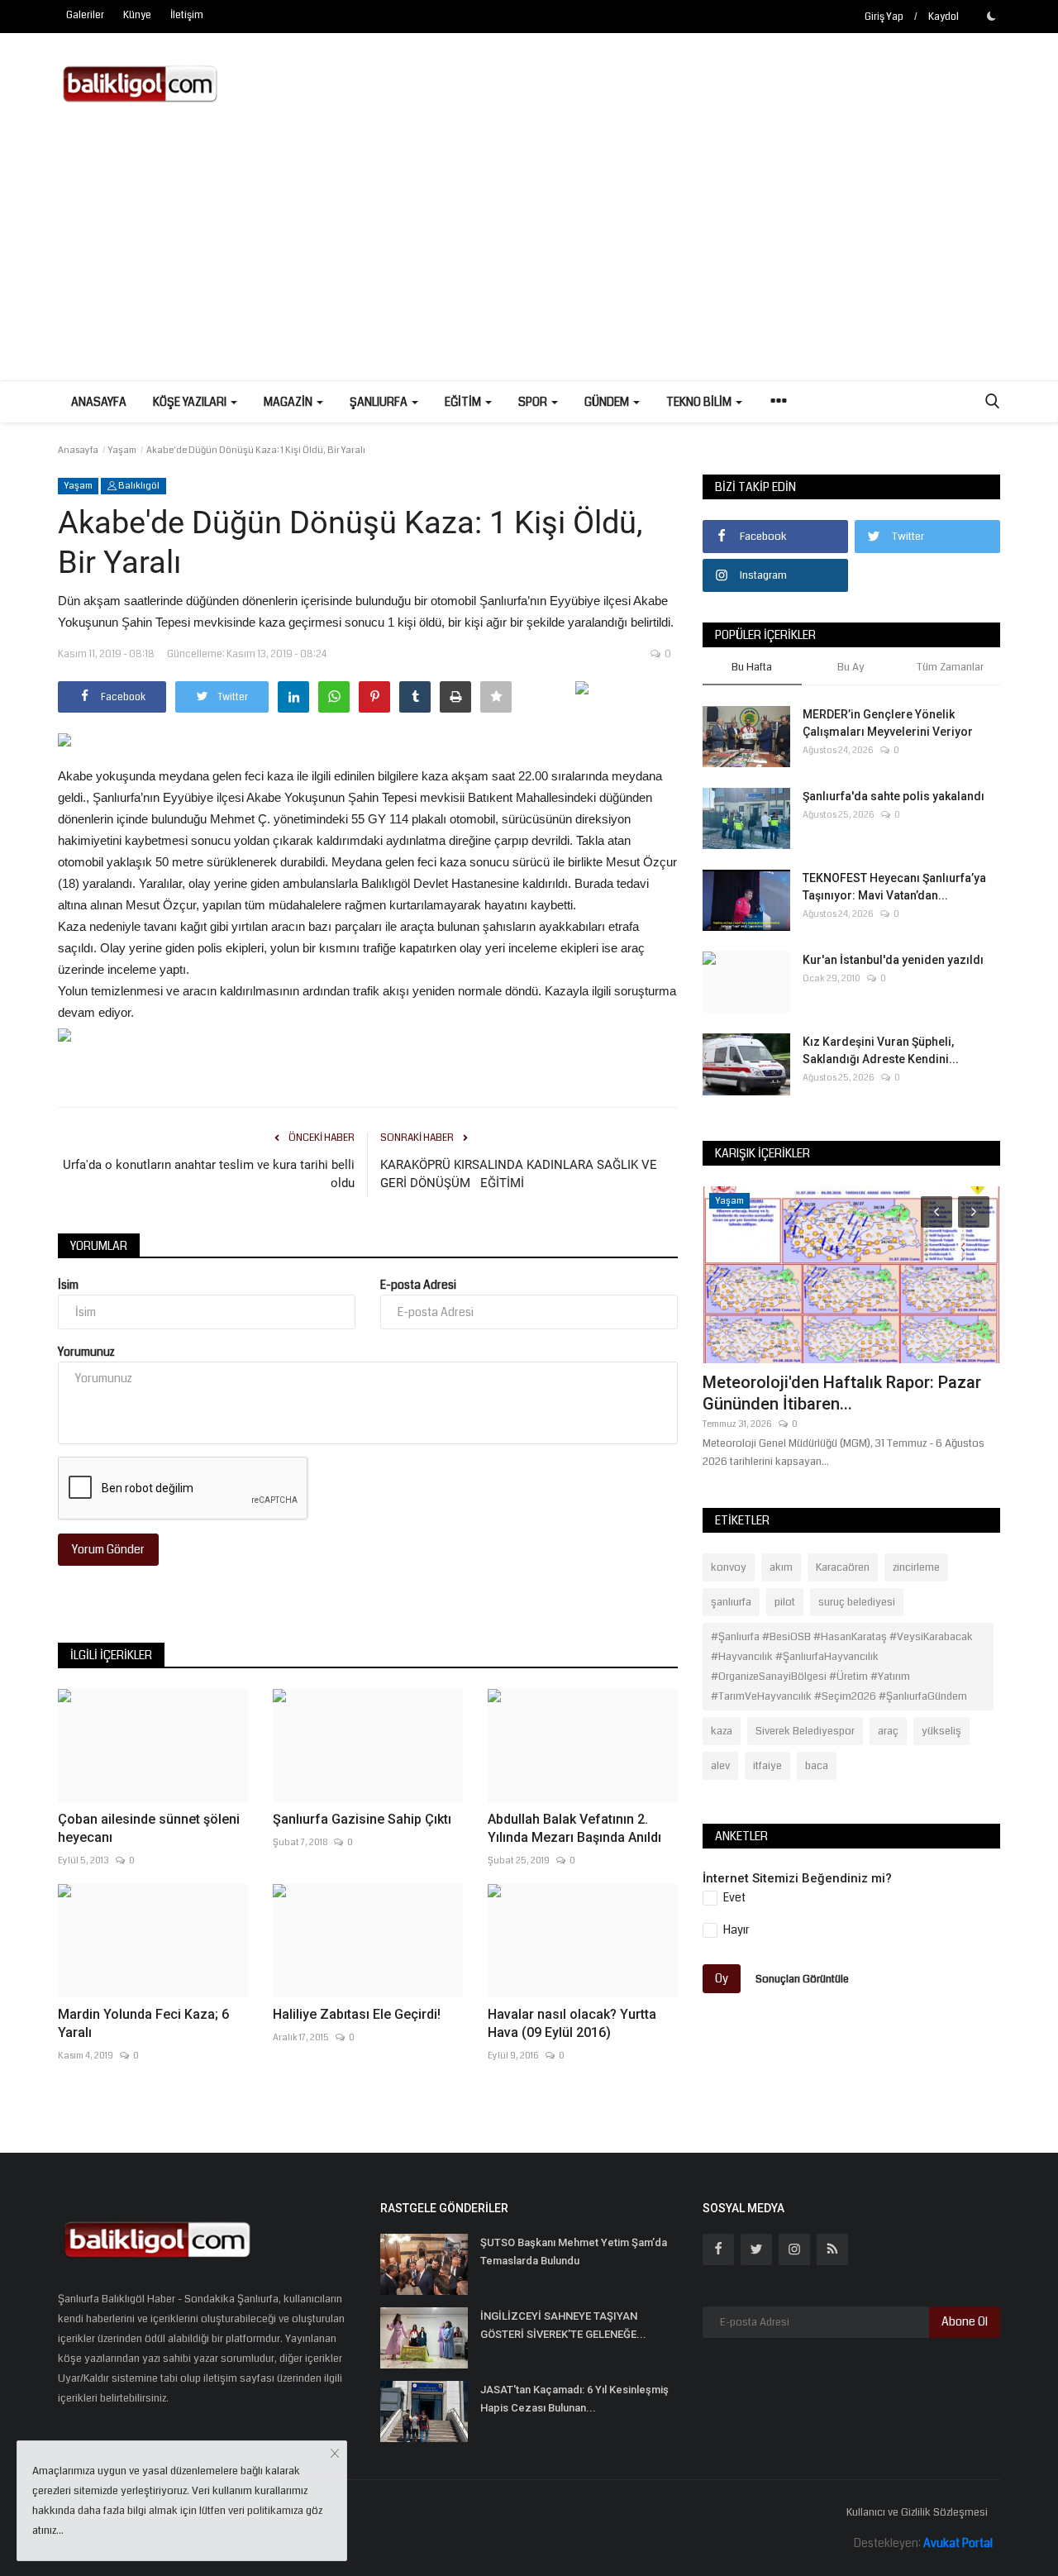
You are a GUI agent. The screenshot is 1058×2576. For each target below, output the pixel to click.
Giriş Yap (884, 17)
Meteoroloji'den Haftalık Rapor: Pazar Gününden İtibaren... (842, 1393)
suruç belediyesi (857, 1602)
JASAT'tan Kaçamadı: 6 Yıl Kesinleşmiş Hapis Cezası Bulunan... (574, 2399)
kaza (722, 1731)
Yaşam (122, 450)
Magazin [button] (289, 402)
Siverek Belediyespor (805, 1731)
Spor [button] (534, 402)
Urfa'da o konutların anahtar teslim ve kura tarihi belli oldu (209, 1174)
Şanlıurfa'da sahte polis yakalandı (894, 796)
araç (888, 1731)
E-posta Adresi (418, 1285)
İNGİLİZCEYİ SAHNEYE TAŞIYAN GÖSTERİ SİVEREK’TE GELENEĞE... (563, 2325)
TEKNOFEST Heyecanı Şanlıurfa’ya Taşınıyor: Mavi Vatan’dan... (894, 887)
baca (817, 1766)
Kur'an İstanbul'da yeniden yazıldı (893, 960)
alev (720, 1766)
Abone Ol (965, 2321)
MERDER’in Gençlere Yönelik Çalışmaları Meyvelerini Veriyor (888, 723)
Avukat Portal (958, 2543)
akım (781, 1567)
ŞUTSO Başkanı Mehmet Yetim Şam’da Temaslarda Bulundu (574, 2252)
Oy (722, 1978)
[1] (991, 16)
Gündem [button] (608, 402)
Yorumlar (99, 1246)
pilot (785, 1602)
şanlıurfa (731, 1602)
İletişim (187, 15)
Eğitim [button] (464, 402)
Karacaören (843, 1567)
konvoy (729, 1567)
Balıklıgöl (138, 486)
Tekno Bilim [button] (700, 402)
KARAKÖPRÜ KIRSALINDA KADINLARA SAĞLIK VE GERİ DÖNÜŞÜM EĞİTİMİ (519, 1174)
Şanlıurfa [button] (380, 402)
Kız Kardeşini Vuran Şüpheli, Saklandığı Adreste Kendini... (881, 1050)
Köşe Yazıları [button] (191, 402)
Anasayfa (99, 402)
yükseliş (941, 1731)
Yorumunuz (86, 1352)
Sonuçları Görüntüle (802, 1978)
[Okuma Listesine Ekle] (496, 697)
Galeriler (85, 15)
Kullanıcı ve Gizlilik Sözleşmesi (917, 2512)
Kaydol (944, 17)
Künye (137, 15)
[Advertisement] (529, 256)
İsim (68, 1285)
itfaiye (767, 1766)
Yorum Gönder (108, 1549)
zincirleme (916, 1567)
